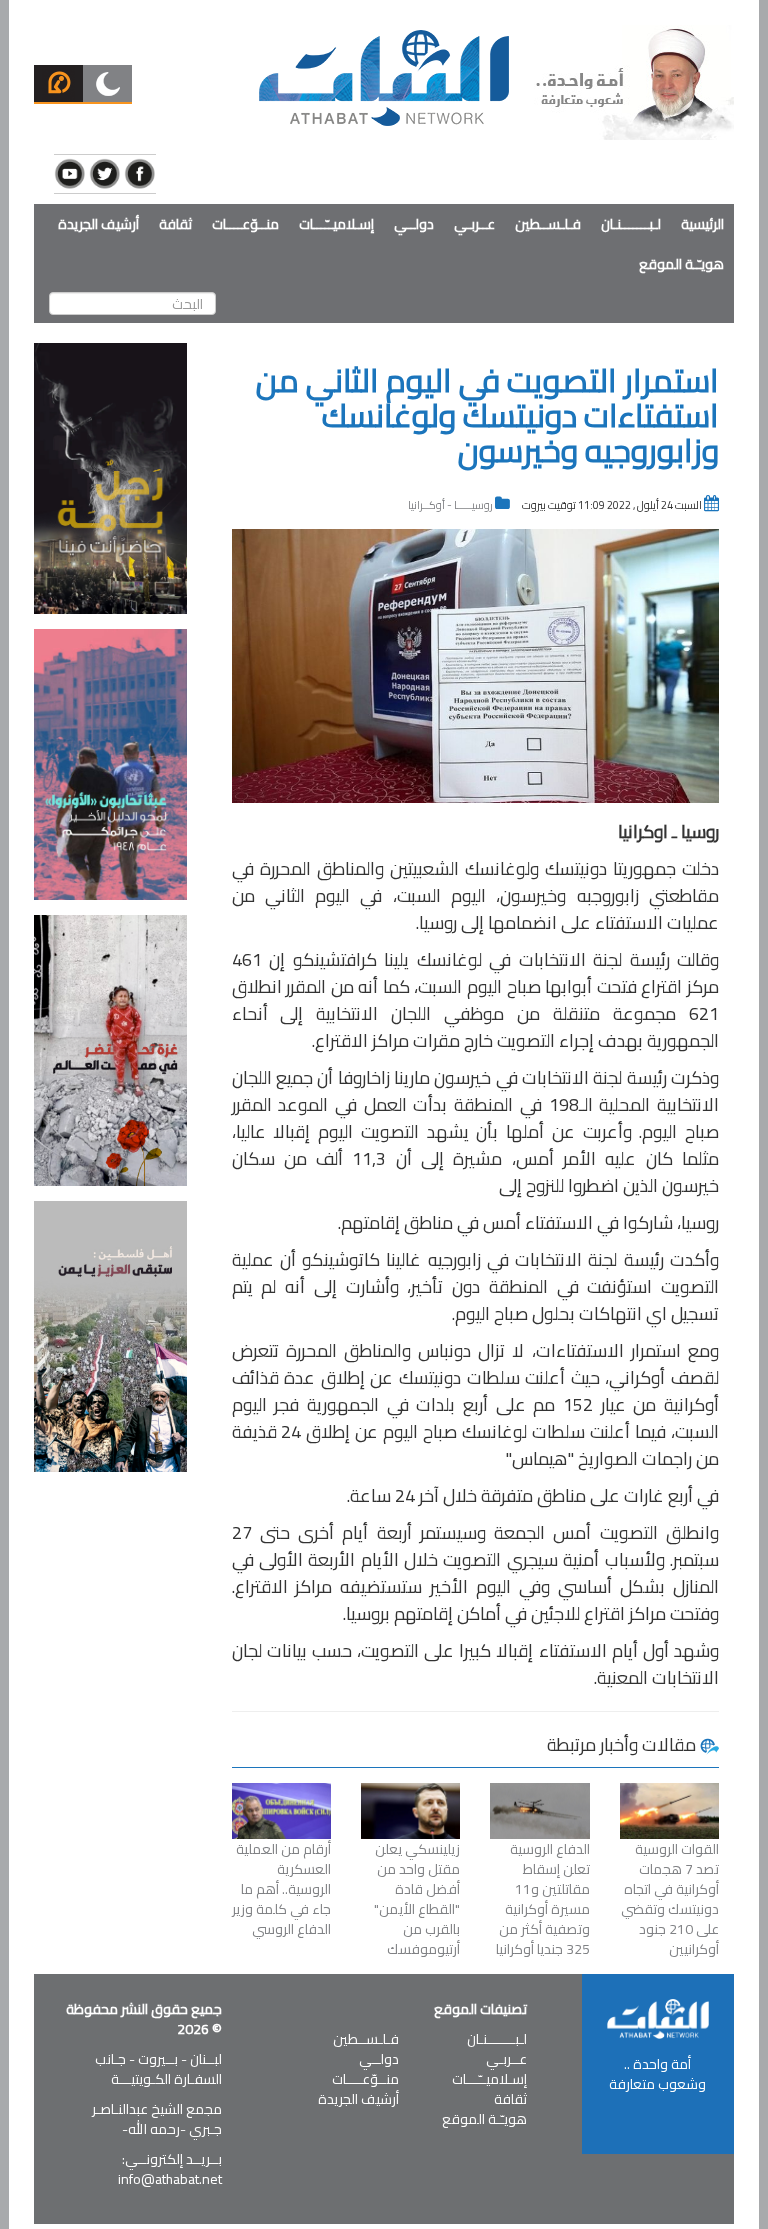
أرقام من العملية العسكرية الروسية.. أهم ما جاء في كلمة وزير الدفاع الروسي (281, 1889)
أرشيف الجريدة (98, 224)
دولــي (414, 224)
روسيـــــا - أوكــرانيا (450, 505)
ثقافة (175, 224)
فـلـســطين (548, 224)
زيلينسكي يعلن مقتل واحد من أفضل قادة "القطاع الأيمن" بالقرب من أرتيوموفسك (417, 1899)
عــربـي (474, 224)
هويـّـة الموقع (681, 264)
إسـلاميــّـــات (336, 224)
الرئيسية (702, 224)
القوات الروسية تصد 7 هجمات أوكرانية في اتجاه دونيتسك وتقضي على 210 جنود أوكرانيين (670, 1899)
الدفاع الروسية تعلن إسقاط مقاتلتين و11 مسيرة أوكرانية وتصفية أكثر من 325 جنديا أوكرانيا (542, 1899)
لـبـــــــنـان (631, 224)
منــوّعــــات (245, 224)
